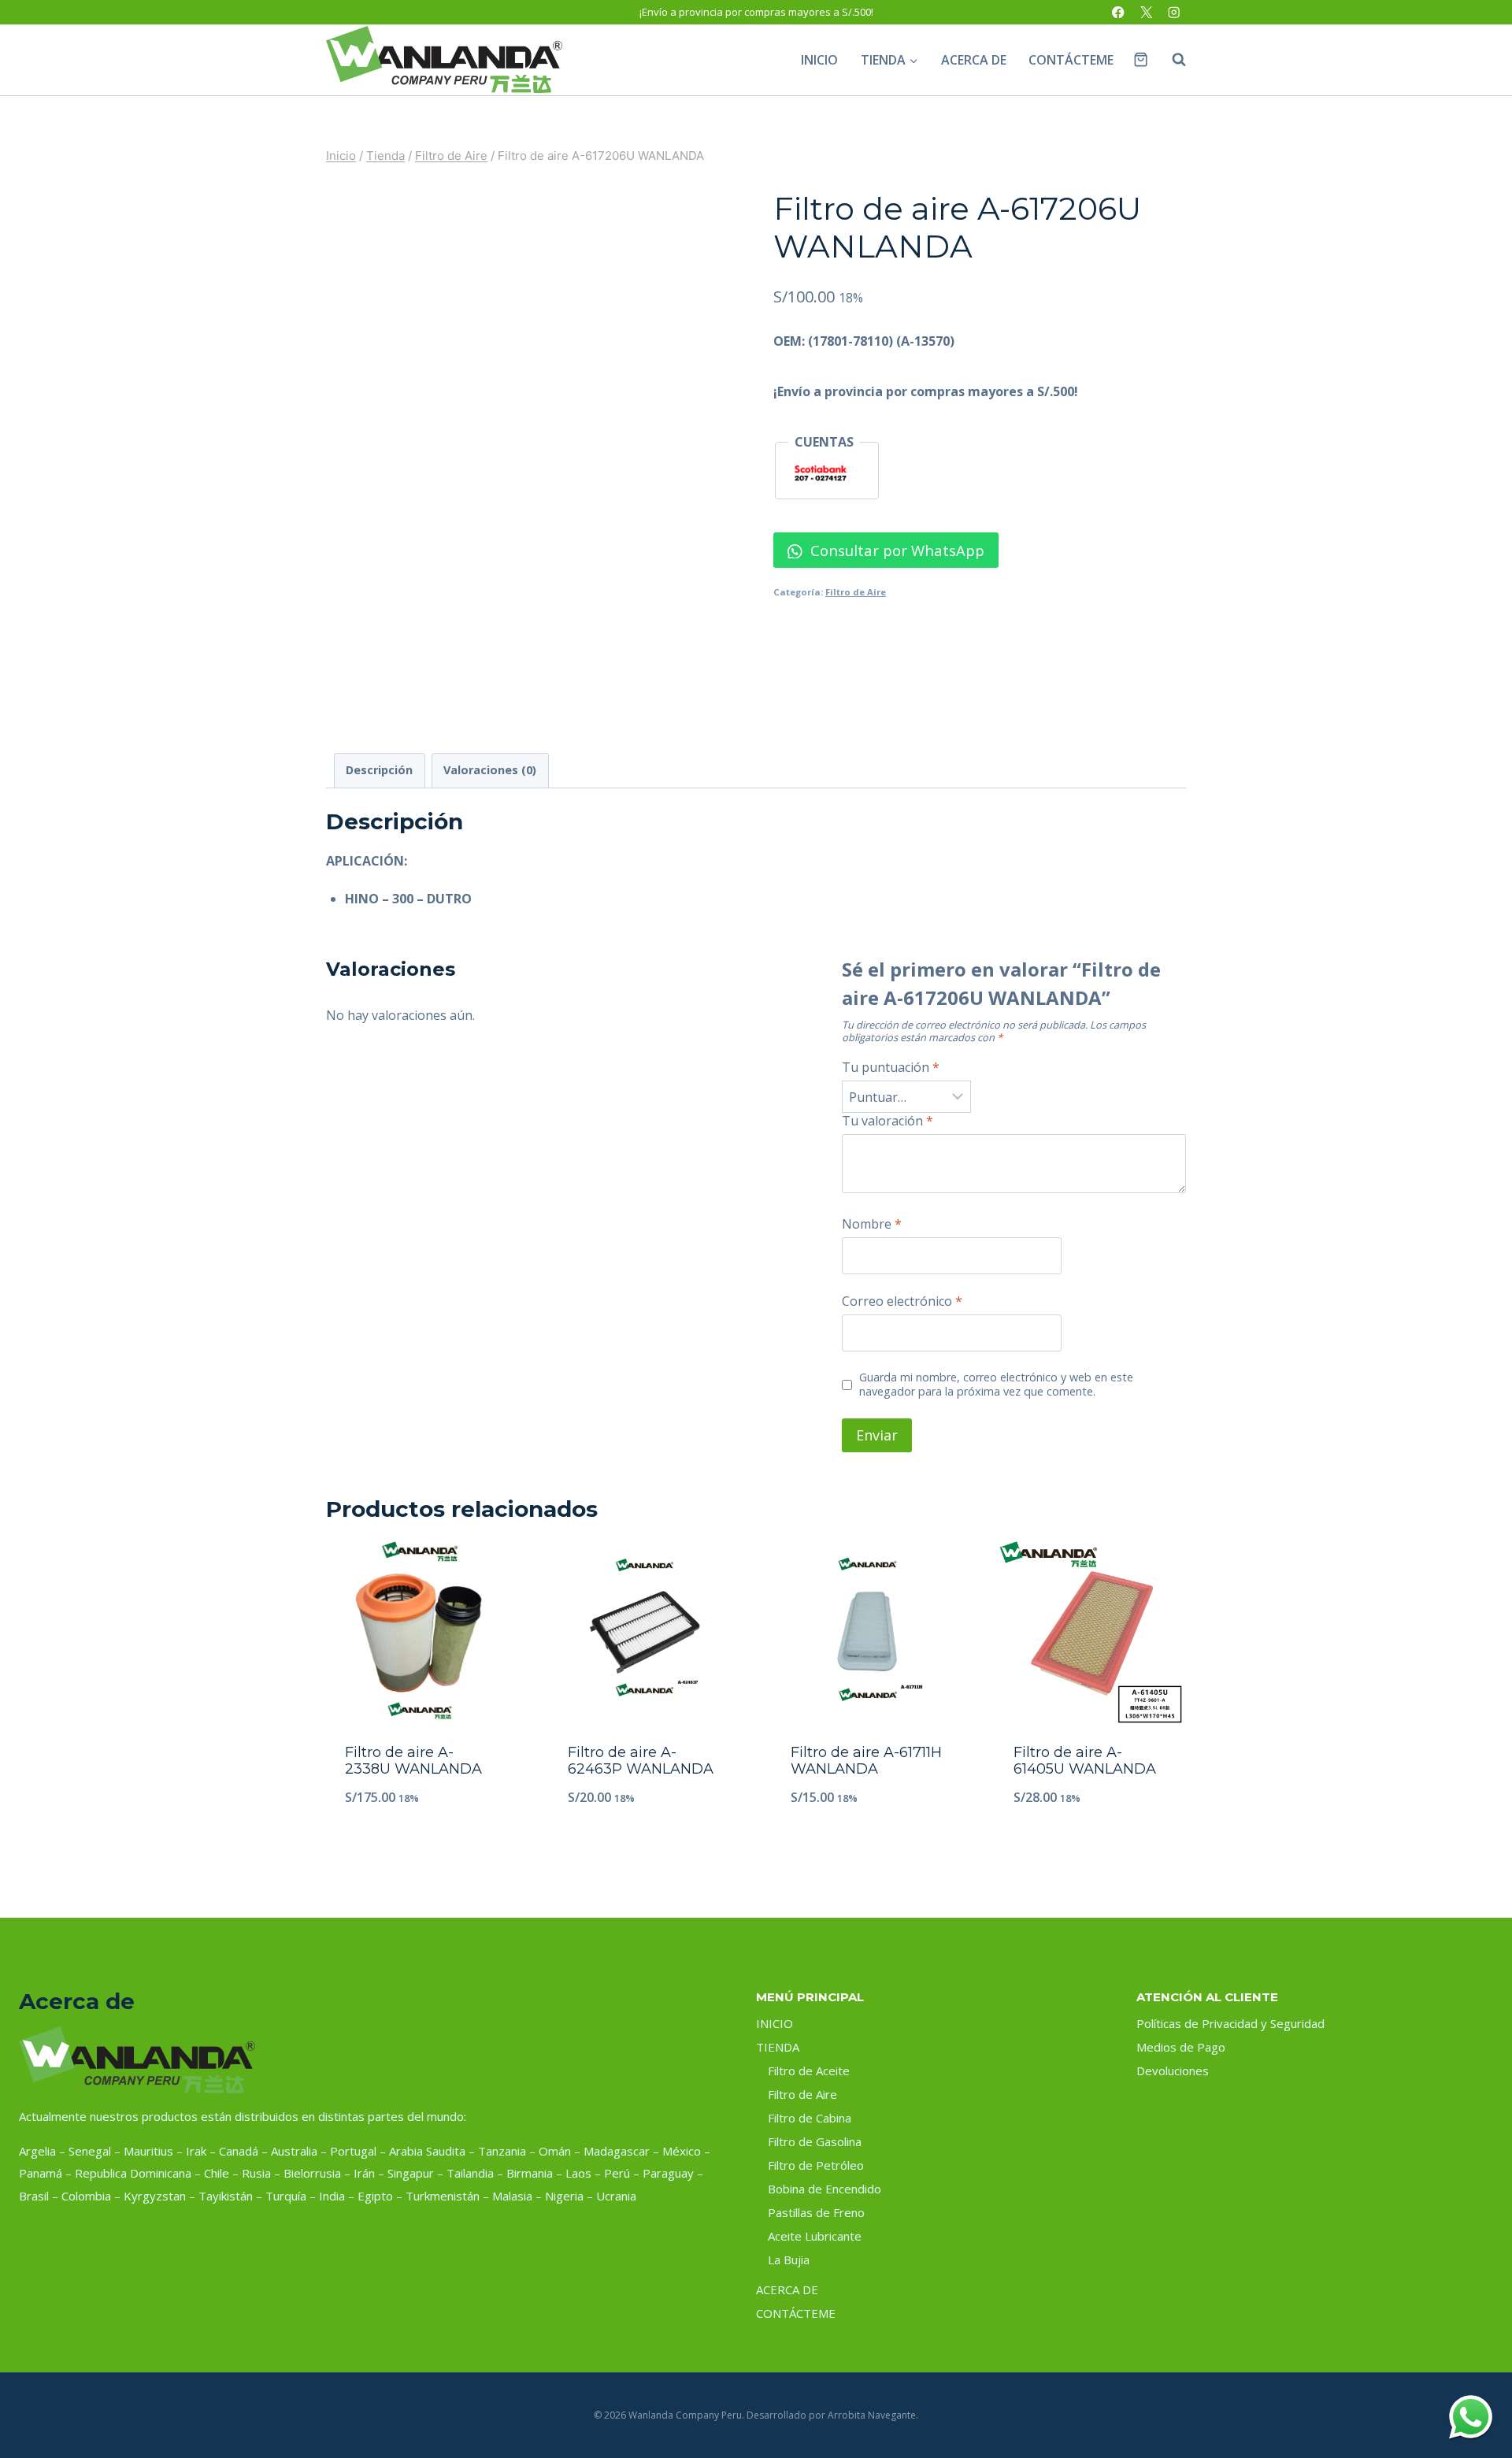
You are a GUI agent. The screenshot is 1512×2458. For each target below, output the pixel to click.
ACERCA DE (974, 60)
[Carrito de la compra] (1141, 59)
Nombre (872, 1224)
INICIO (819, 60)
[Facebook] (1119, 12)
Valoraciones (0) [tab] (490, 770)
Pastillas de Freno (816, 2212)
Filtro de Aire (856, 592)
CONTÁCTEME (1071, 60)
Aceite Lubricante (815, 2236)
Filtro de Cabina (810, 2118)
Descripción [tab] (379, 770)
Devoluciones (1173, 2071)
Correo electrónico (902, 1301)
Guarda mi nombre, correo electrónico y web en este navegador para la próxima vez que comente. (996, 1385)
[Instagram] (1174, 12)
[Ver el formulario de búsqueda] (1171, 60)
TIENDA (778, 2047)
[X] (1146, 12)
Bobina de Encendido (825, 2189)
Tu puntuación (891, 1068)
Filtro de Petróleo (816, 2165)
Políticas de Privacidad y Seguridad (1230, 2023)
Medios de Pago (1181, 2047)
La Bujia (789, 2260)
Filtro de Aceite (809, 2071)
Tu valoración (888, 1121)
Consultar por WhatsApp (895, 550)
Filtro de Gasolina (815, 2141)
